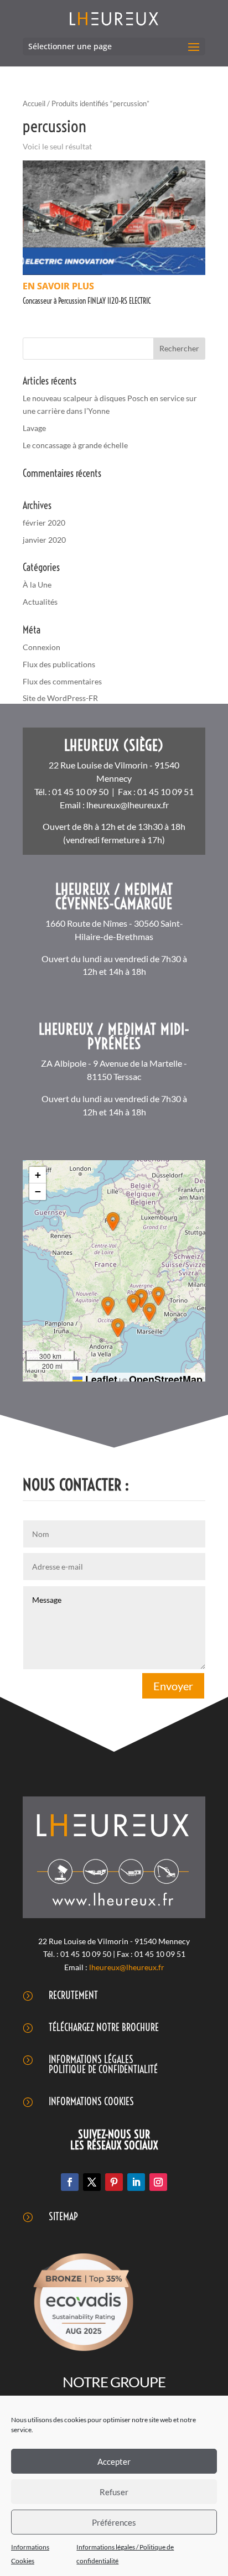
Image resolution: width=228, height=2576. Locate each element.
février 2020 (44, 523)
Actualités (40, 602)
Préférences (114, 2522)
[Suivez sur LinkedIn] (136, 2182)
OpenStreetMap (166, 1379)
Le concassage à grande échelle (75, 445)
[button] (113, 1222)
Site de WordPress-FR (60, 698)
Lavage (34, 428)
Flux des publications (59, 664)
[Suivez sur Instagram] (158, 2182)
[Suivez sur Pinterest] (114, 2182)
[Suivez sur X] (92, 2182)
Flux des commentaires (62, 681)
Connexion (42, 647)
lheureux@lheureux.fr (128, 805)
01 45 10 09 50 (80, 791)
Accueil (34, 103)
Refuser (114, 2492)
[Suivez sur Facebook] (70, 2182)
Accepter (114, 2461)
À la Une (37, 585)
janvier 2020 (44, 540)
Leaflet (100, 1379)
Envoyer (173, 1686)
